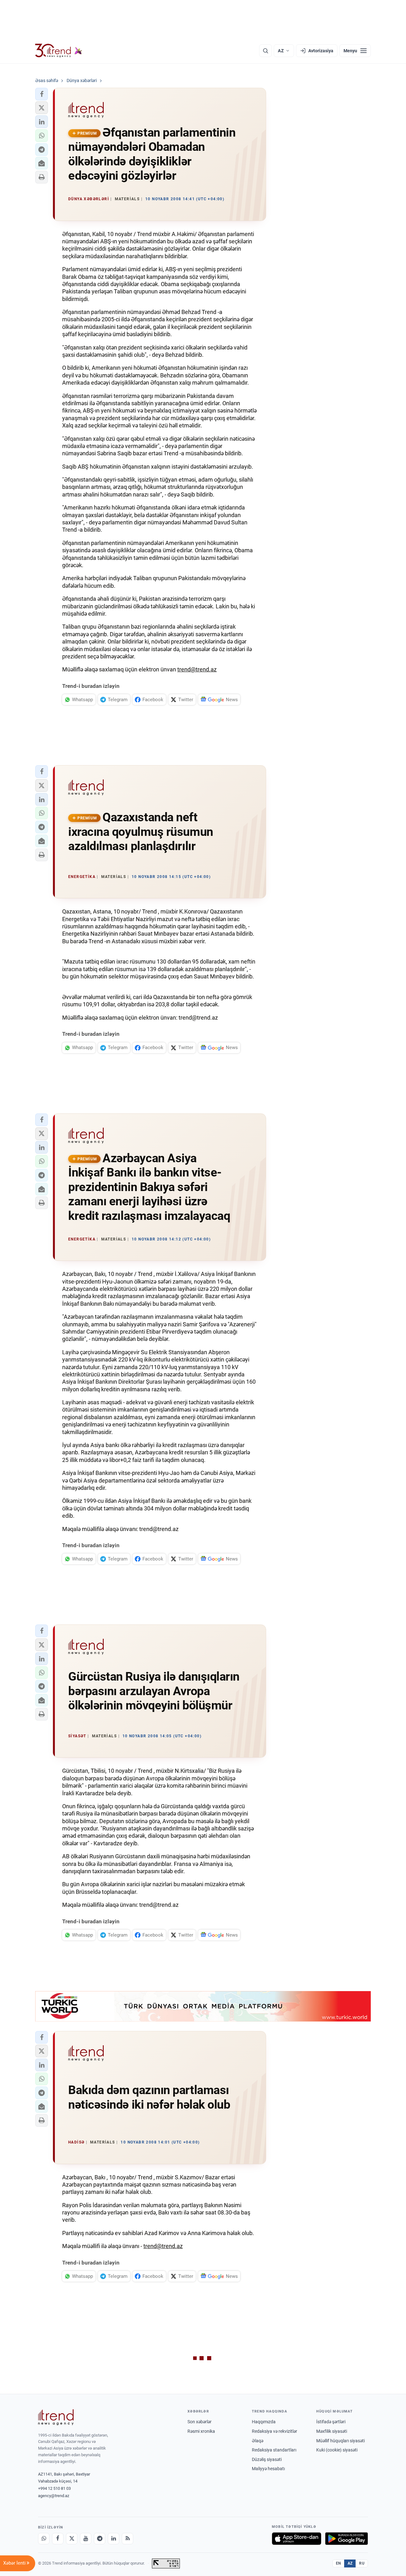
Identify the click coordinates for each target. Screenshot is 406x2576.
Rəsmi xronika (201, 2431)
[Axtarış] (265, 51)
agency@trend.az (54, 2496)
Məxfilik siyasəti (332, 2431)
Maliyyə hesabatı (268, 2469)
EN (338, 2563)
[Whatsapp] (44, 2539)
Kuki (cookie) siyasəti (337, 2450)
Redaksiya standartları (274, 2450)
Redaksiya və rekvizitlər (275, 2431)
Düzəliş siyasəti (267, 2459)
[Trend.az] (59, 51)
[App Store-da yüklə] (297, 2539)
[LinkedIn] (114, 2539)
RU (362, 2563)
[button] (42, 94)
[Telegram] (100, 2539)
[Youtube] (86, 2539)
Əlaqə (258, 2441)
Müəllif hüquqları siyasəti (341, 2441)
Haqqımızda (264, 2422)
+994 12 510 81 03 (54, 2488)
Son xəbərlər (200, 2422)
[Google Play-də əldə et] (347, 2539)
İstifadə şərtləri (331, 2422)
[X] (72, 2539)
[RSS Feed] (128, 2539)
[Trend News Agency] (56, 2417)
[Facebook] (58, 2539)
